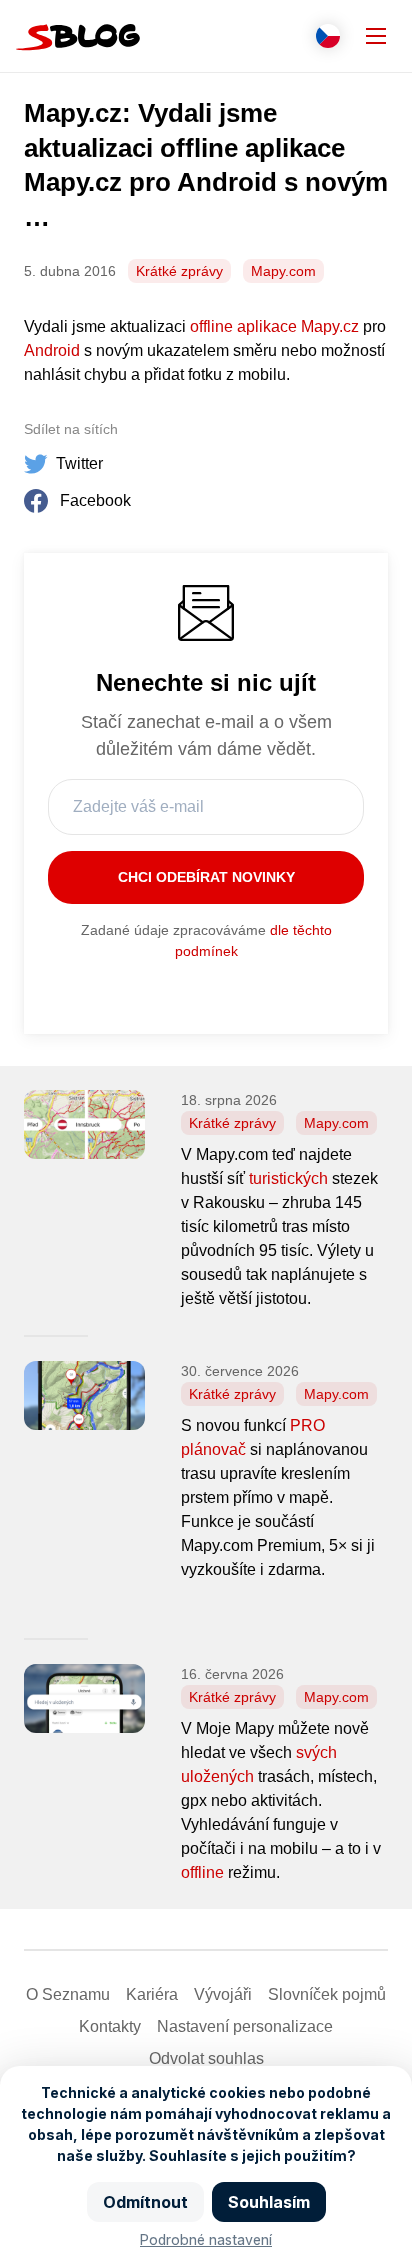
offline (202, 1872)
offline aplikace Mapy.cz (274, 326)
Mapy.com (283, 271)
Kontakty (110, 2026)
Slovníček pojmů (327, 1994)
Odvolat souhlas (206, 2058)
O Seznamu (68, 1994)
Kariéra (152, 1994)
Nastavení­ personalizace (245, 2026)
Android (52, 350)
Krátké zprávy (179, 271)
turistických (288, 1178)
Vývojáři (223, 1994)
